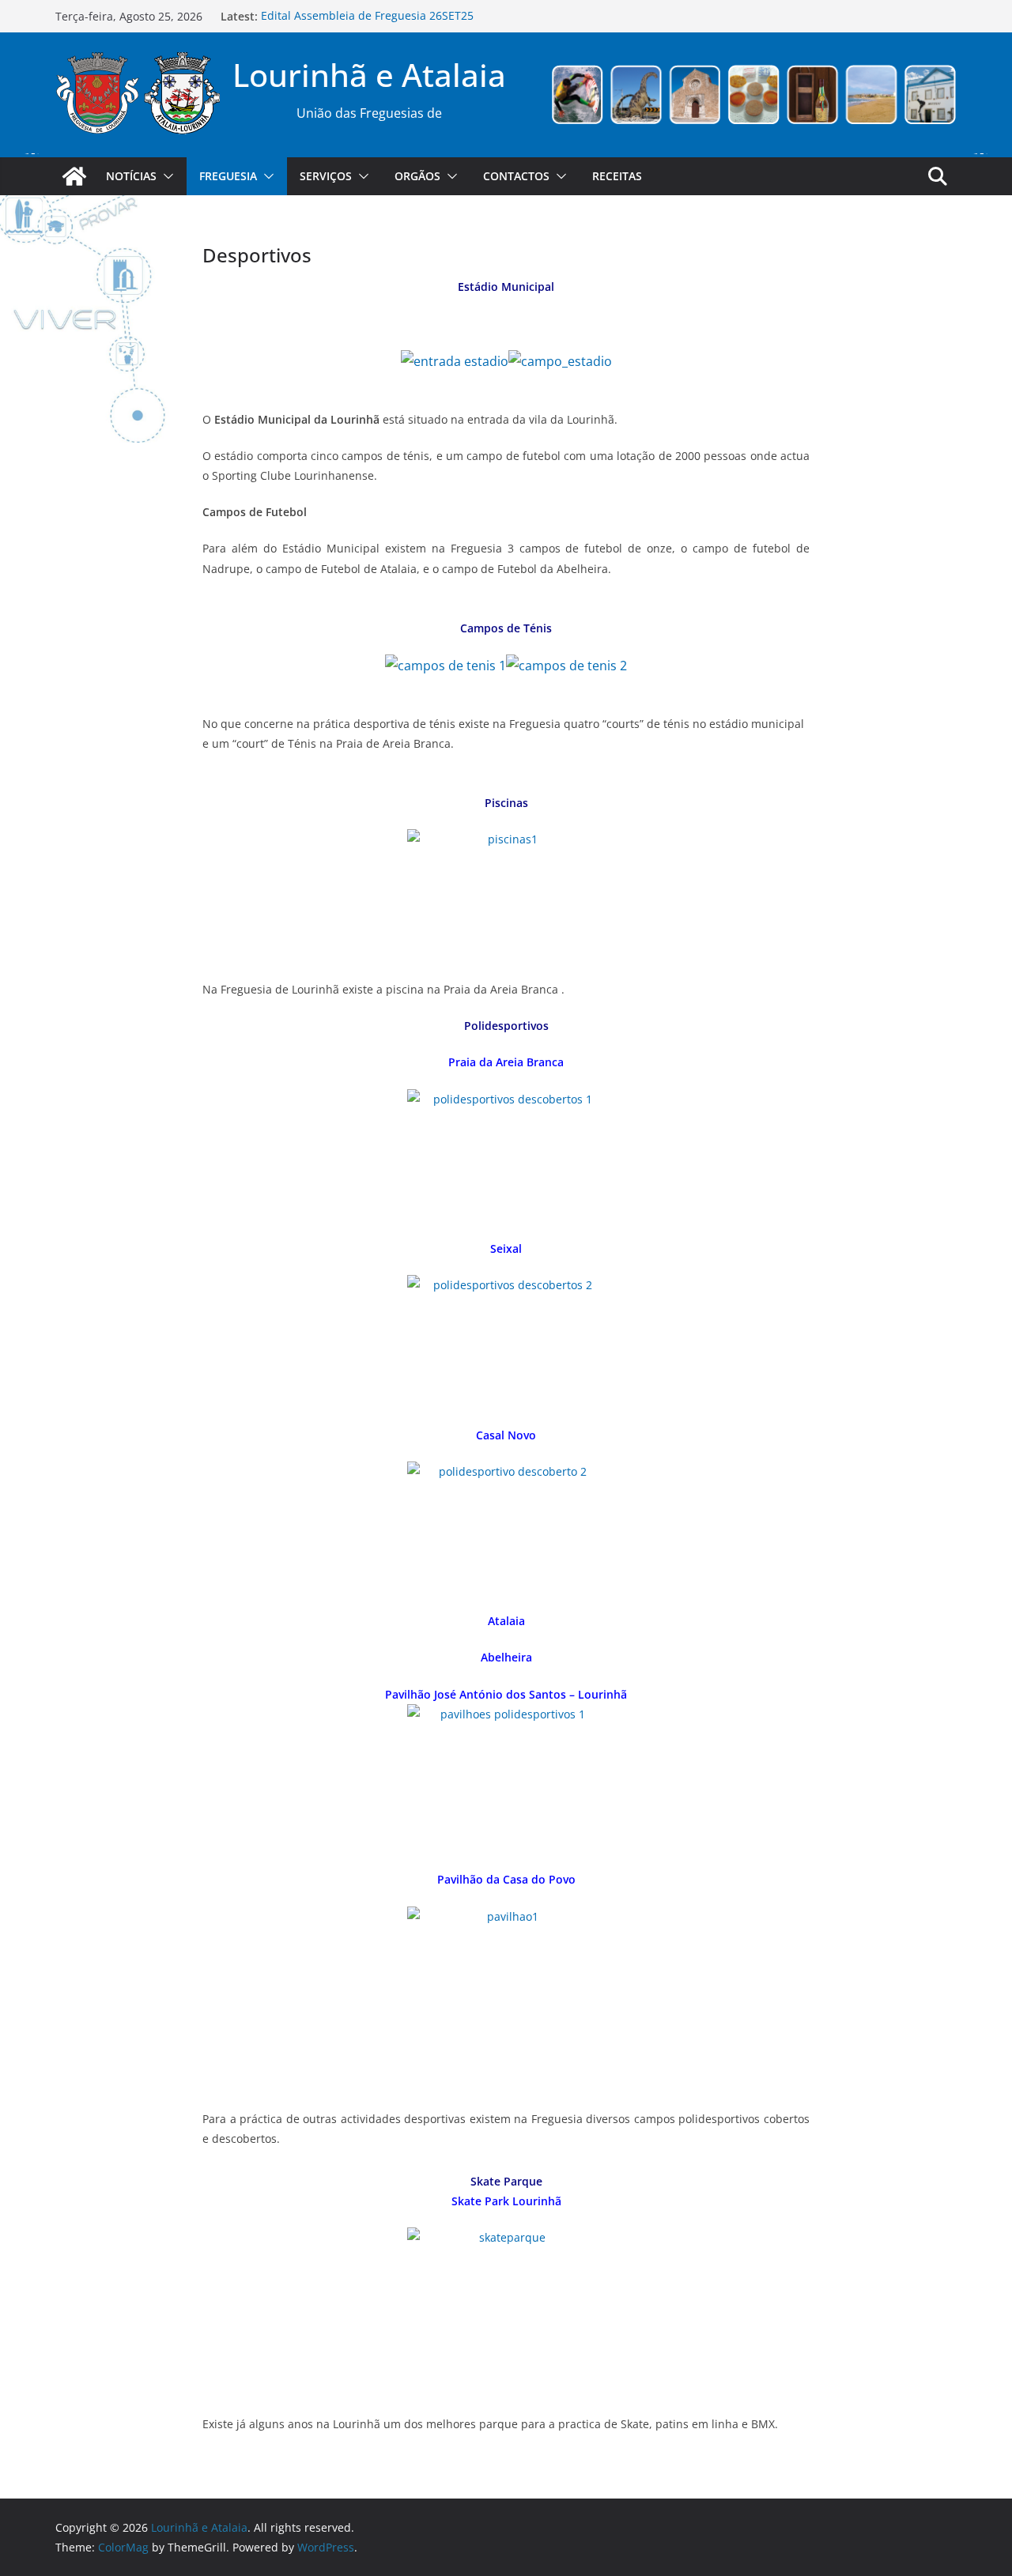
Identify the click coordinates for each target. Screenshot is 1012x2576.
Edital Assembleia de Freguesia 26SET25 (367, 16)
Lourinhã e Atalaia (369, 75)
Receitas (617, 176)
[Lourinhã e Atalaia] (74, 176)
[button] (165, 176)
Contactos (516, 176)
